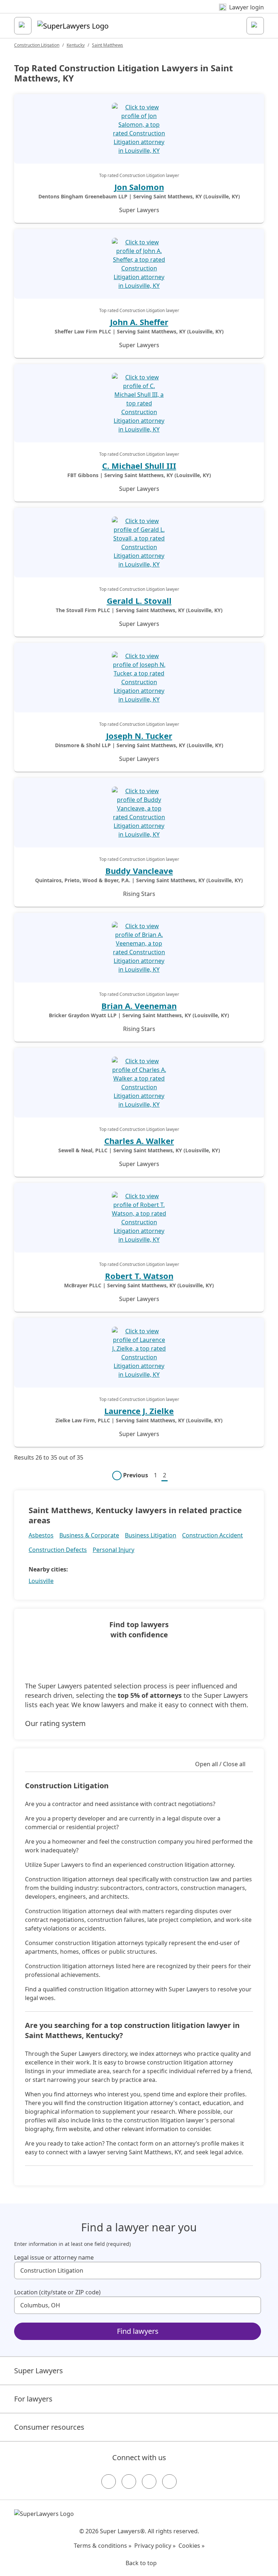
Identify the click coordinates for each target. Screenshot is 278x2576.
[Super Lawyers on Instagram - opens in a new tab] (129, 2482)
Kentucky (76, 45)
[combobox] (138, 2270)
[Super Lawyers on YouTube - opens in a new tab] (149, 2482)
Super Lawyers (39, 2371)
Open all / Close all (220, 1764)
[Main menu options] (23, 26)
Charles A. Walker (139, 1141)
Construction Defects (58, 1550)
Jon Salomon (139, 187)
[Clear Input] (252, 2270)
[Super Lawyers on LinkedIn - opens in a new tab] (169, 2482)
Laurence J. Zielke (139, 1411)
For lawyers (33, 2399)
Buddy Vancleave (139, 871)
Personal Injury (113, 1550)
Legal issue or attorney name (54, 2257)
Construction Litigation (37, 45)
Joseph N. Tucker (139, 736)
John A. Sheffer (139, 322)
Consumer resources (49, 2427)
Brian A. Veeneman (139, 1006)
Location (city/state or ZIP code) (57, 2292)
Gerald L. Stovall (139, 601)
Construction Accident (212, 1535)
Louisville (41, 1581)
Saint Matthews (108, 45)
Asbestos (41, 1535)
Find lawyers (138, 2331)
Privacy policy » (155, 2546)
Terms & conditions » (103, 2546)
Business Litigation (151, 1535)
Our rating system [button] (55, 1723)
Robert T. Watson (139, 1276)
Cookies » (191, 2546)
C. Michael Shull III (139, 466)
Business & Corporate (89, 1535)
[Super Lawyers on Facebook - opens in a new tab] (109, 2482)
